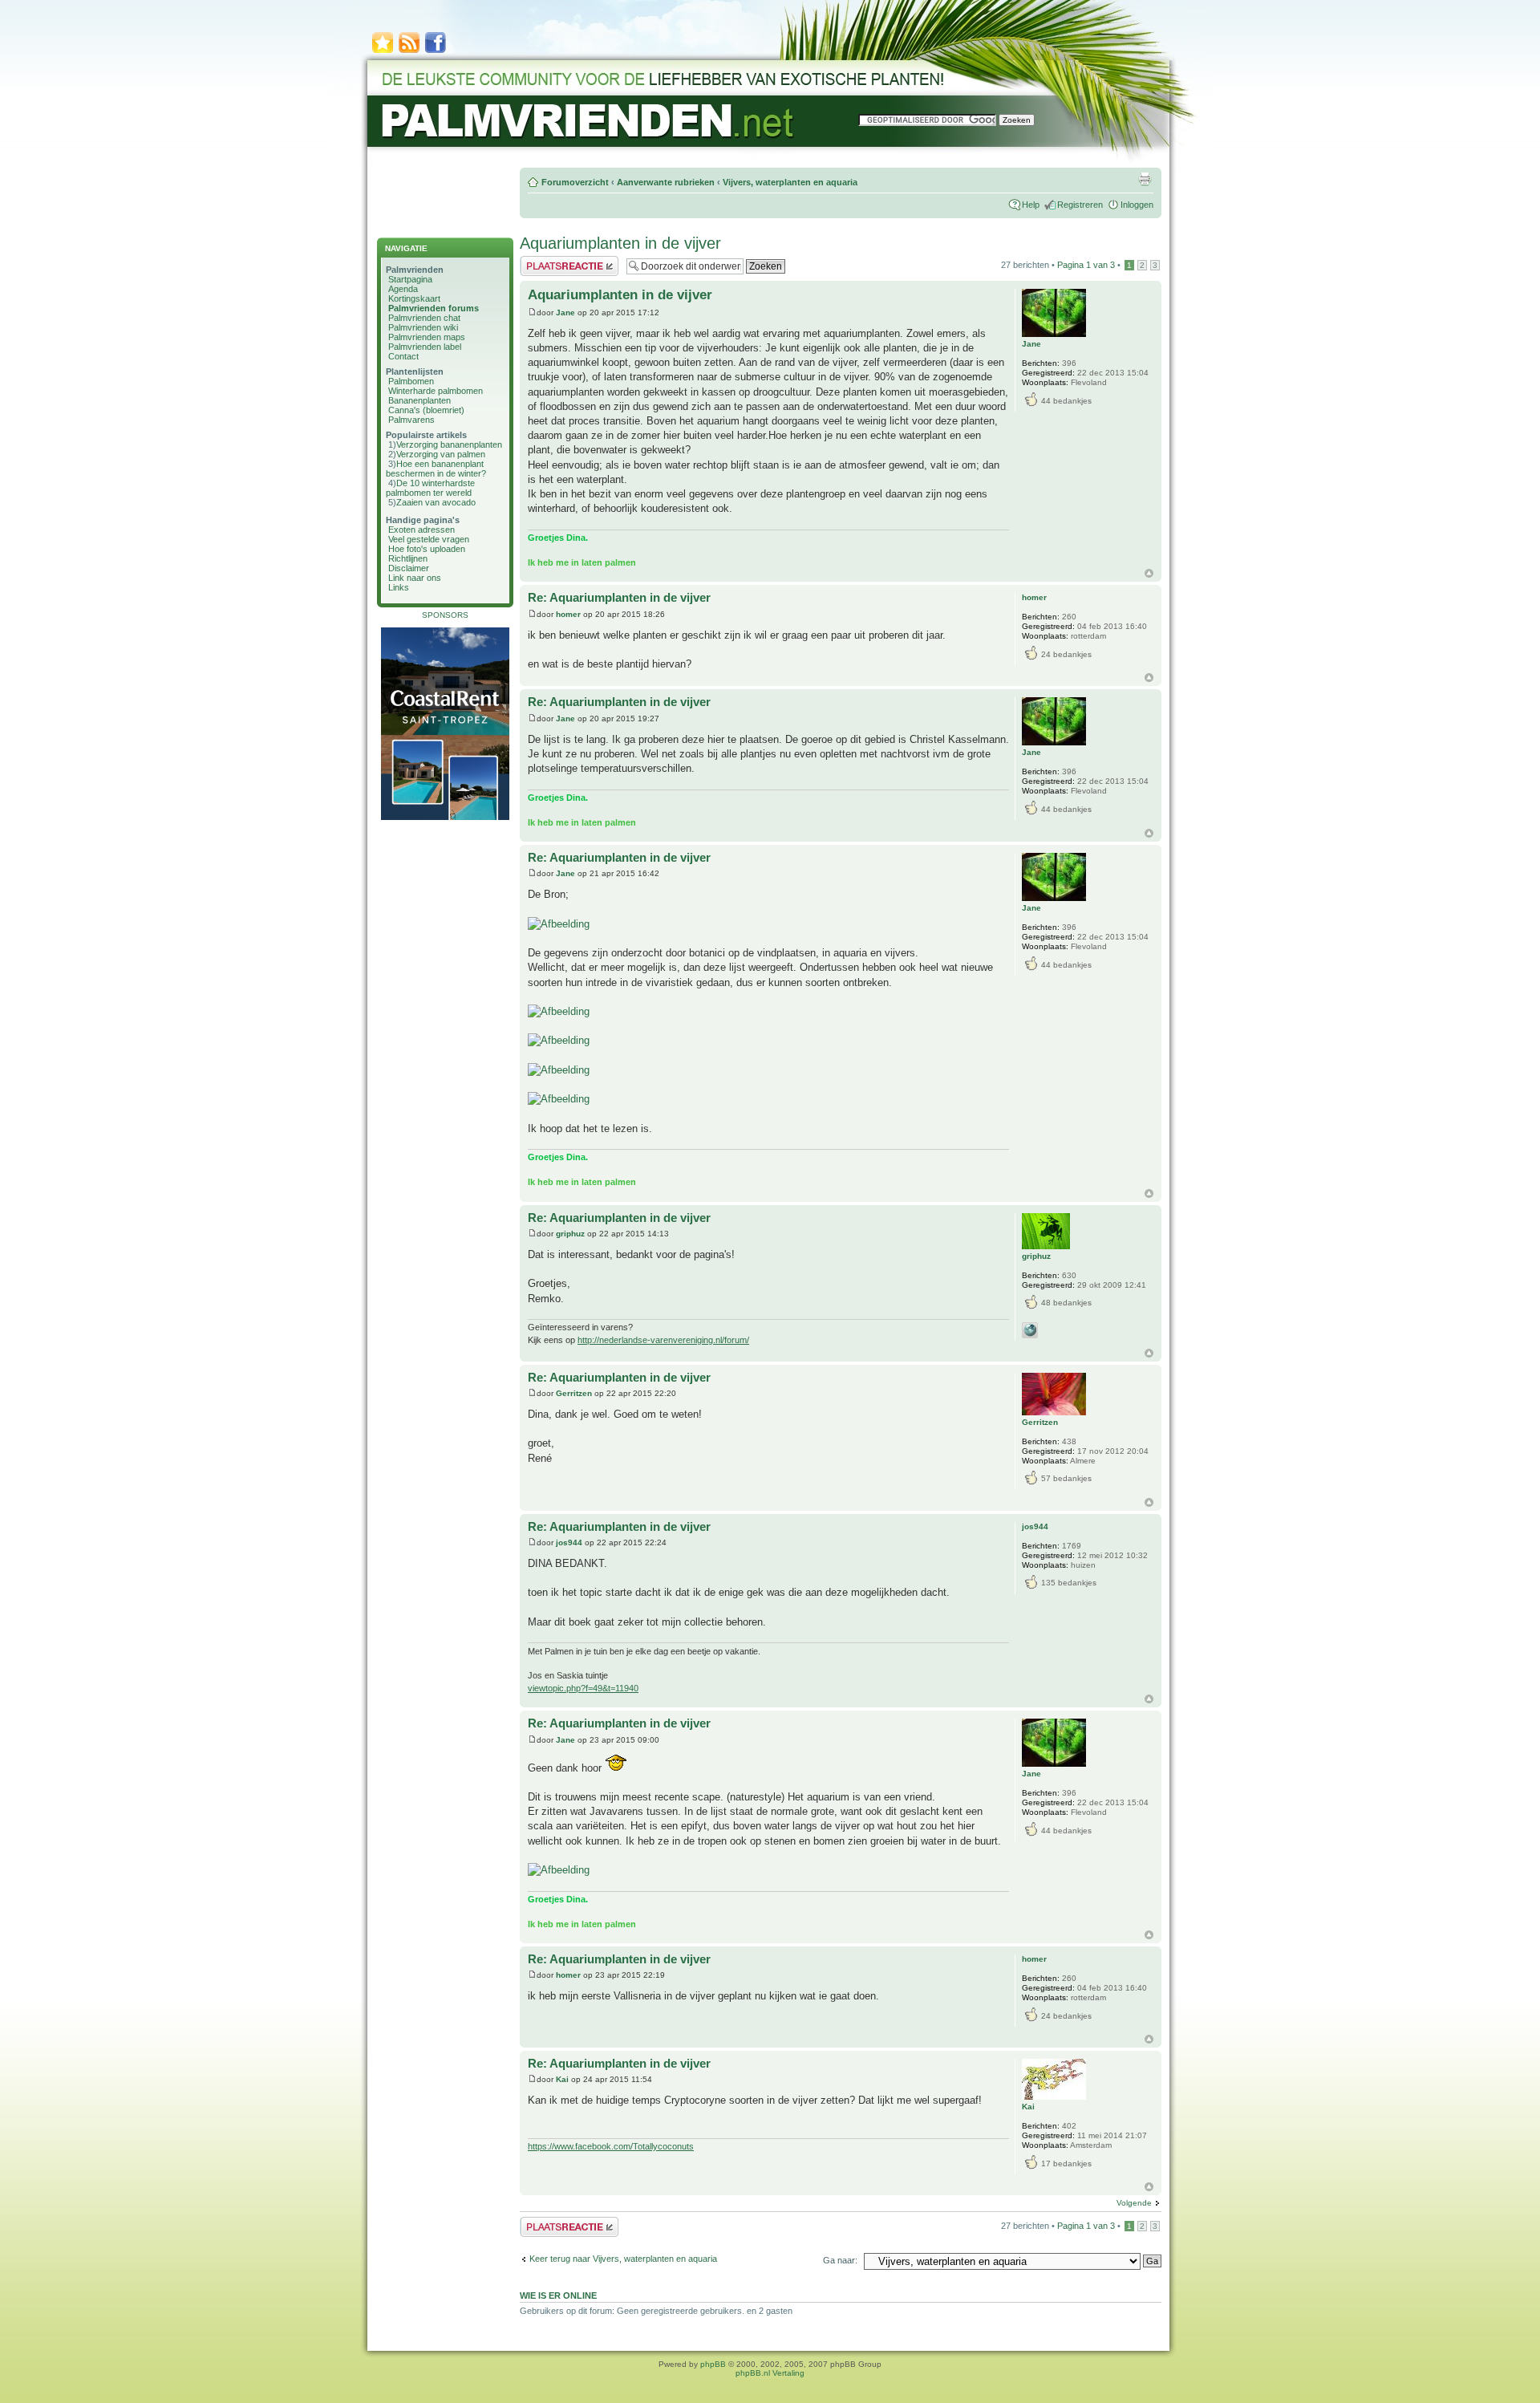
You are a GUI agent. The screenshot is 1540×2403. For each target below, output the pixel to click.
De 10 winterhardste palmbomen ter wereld (430, 488)
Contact (403, 356)
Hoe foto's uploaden (427, 549)
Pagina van (1086, 265)
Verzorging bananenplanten (449, 444)
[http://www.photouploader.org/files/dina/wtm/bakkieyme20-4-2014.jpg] (559, 1870)
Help (1031, 205)
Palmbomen (411, 381)
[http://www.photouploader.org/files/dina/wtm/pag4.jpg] (559, 1099)
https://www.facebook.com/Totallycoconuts (611, 2146)
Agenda (403, 289)
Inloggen (1137, 205)
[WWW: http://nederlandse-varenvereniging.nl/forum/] (1030, 1330)
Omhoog (1149, 573)
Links (399, 587)
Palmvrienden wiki (423, 327)
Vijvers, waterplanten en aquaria (790, 182)
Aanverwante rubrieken (666, 182)
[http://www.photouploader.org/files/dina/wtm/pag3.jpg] (559, 1070)
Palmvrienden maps (427, 337)
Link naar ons (415, 578)
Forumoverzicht (575, 182)
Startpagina (410, 279)
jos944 (569, 1542)
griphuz (570, 1234)
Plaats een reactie (555, 261)
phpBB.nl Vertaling (770, 2373)
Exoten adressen (421, 530)
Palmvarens (411, 420)
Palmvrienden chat (424, 318)
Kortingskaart (414, 298)
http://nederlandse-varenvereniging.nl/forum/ (663, 1340)
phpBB (713, 2364)
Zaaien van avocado (436, 502)
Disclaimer (409, 568)
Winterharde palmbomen (436, 391)
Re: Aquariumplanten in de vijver (619, 597)
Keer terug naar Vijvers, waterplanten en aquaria (623, 2259)
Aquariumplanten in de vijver (620, 243)
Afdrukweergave (1145, 179)
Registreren (1080, 205)
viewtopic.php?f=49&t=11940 (583, 1688)
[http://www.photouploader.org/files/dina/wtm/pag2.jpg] (559, 1040)
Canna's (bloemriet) (426, 410)
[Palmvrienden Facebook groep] (436, 52)
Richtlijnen (408, 558)
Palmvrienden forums (434, 308)
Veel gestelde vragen (429, 539)
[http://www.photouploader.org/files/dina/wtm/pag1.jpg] (559, 1011)
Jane (565, 313)
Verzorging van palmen (441, 454)
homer (568, 614)
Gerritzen (574, 1393)
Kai (562, 2079)
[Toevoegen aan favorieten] (383, 52)
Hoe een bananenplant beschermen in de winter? (436, 469)
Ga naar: (840, 2260)
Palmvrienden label (425, 347)
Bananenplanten (419, 400)
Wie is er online (558, 2295)
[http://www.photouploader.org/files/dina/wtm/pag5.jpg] (559, 924)
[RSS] (409, 52)
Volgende (1134, 2203)
